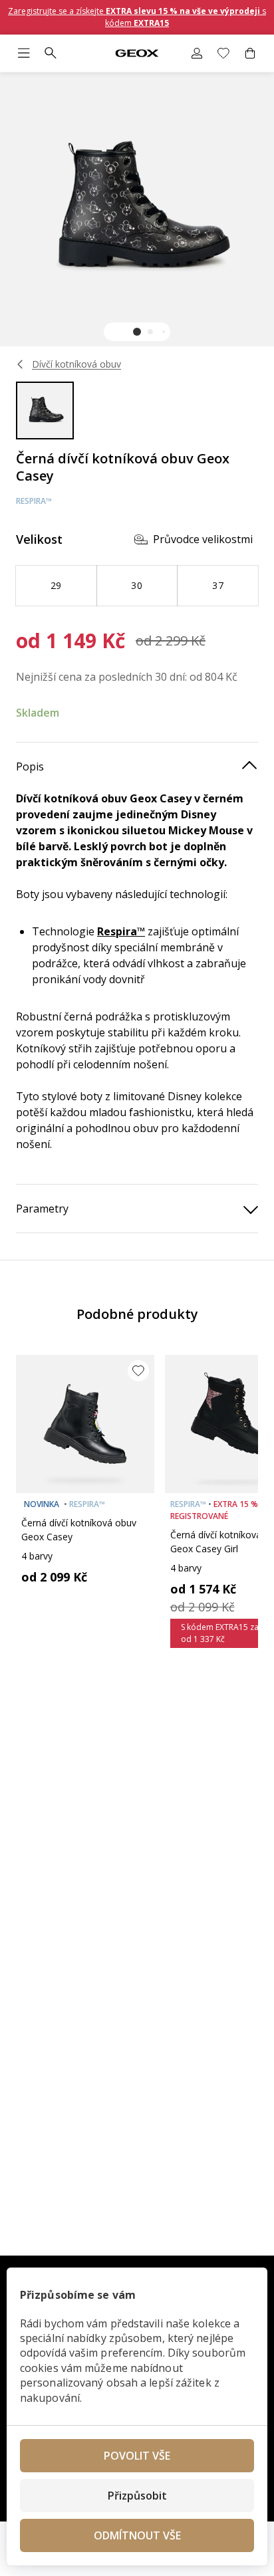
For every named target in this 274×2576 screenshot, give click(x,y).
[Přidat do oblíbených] (138, 1371)
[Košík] (250, 53)
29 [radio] (56, 585)
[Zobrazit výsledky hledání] (51, 53)
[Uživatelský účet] (197, 53)
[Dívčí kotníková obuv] (21, 364)
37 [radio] (218, 585)
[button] (137, 332)
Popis (30, 766)
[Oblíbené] (223, 53)
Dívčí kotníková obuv (76, 364)
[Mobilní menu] (24, 53)
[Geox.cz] (137, 54)
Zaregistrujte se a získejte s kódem (137, 17)
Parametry (42, 1209)
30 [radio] (137, 585)
